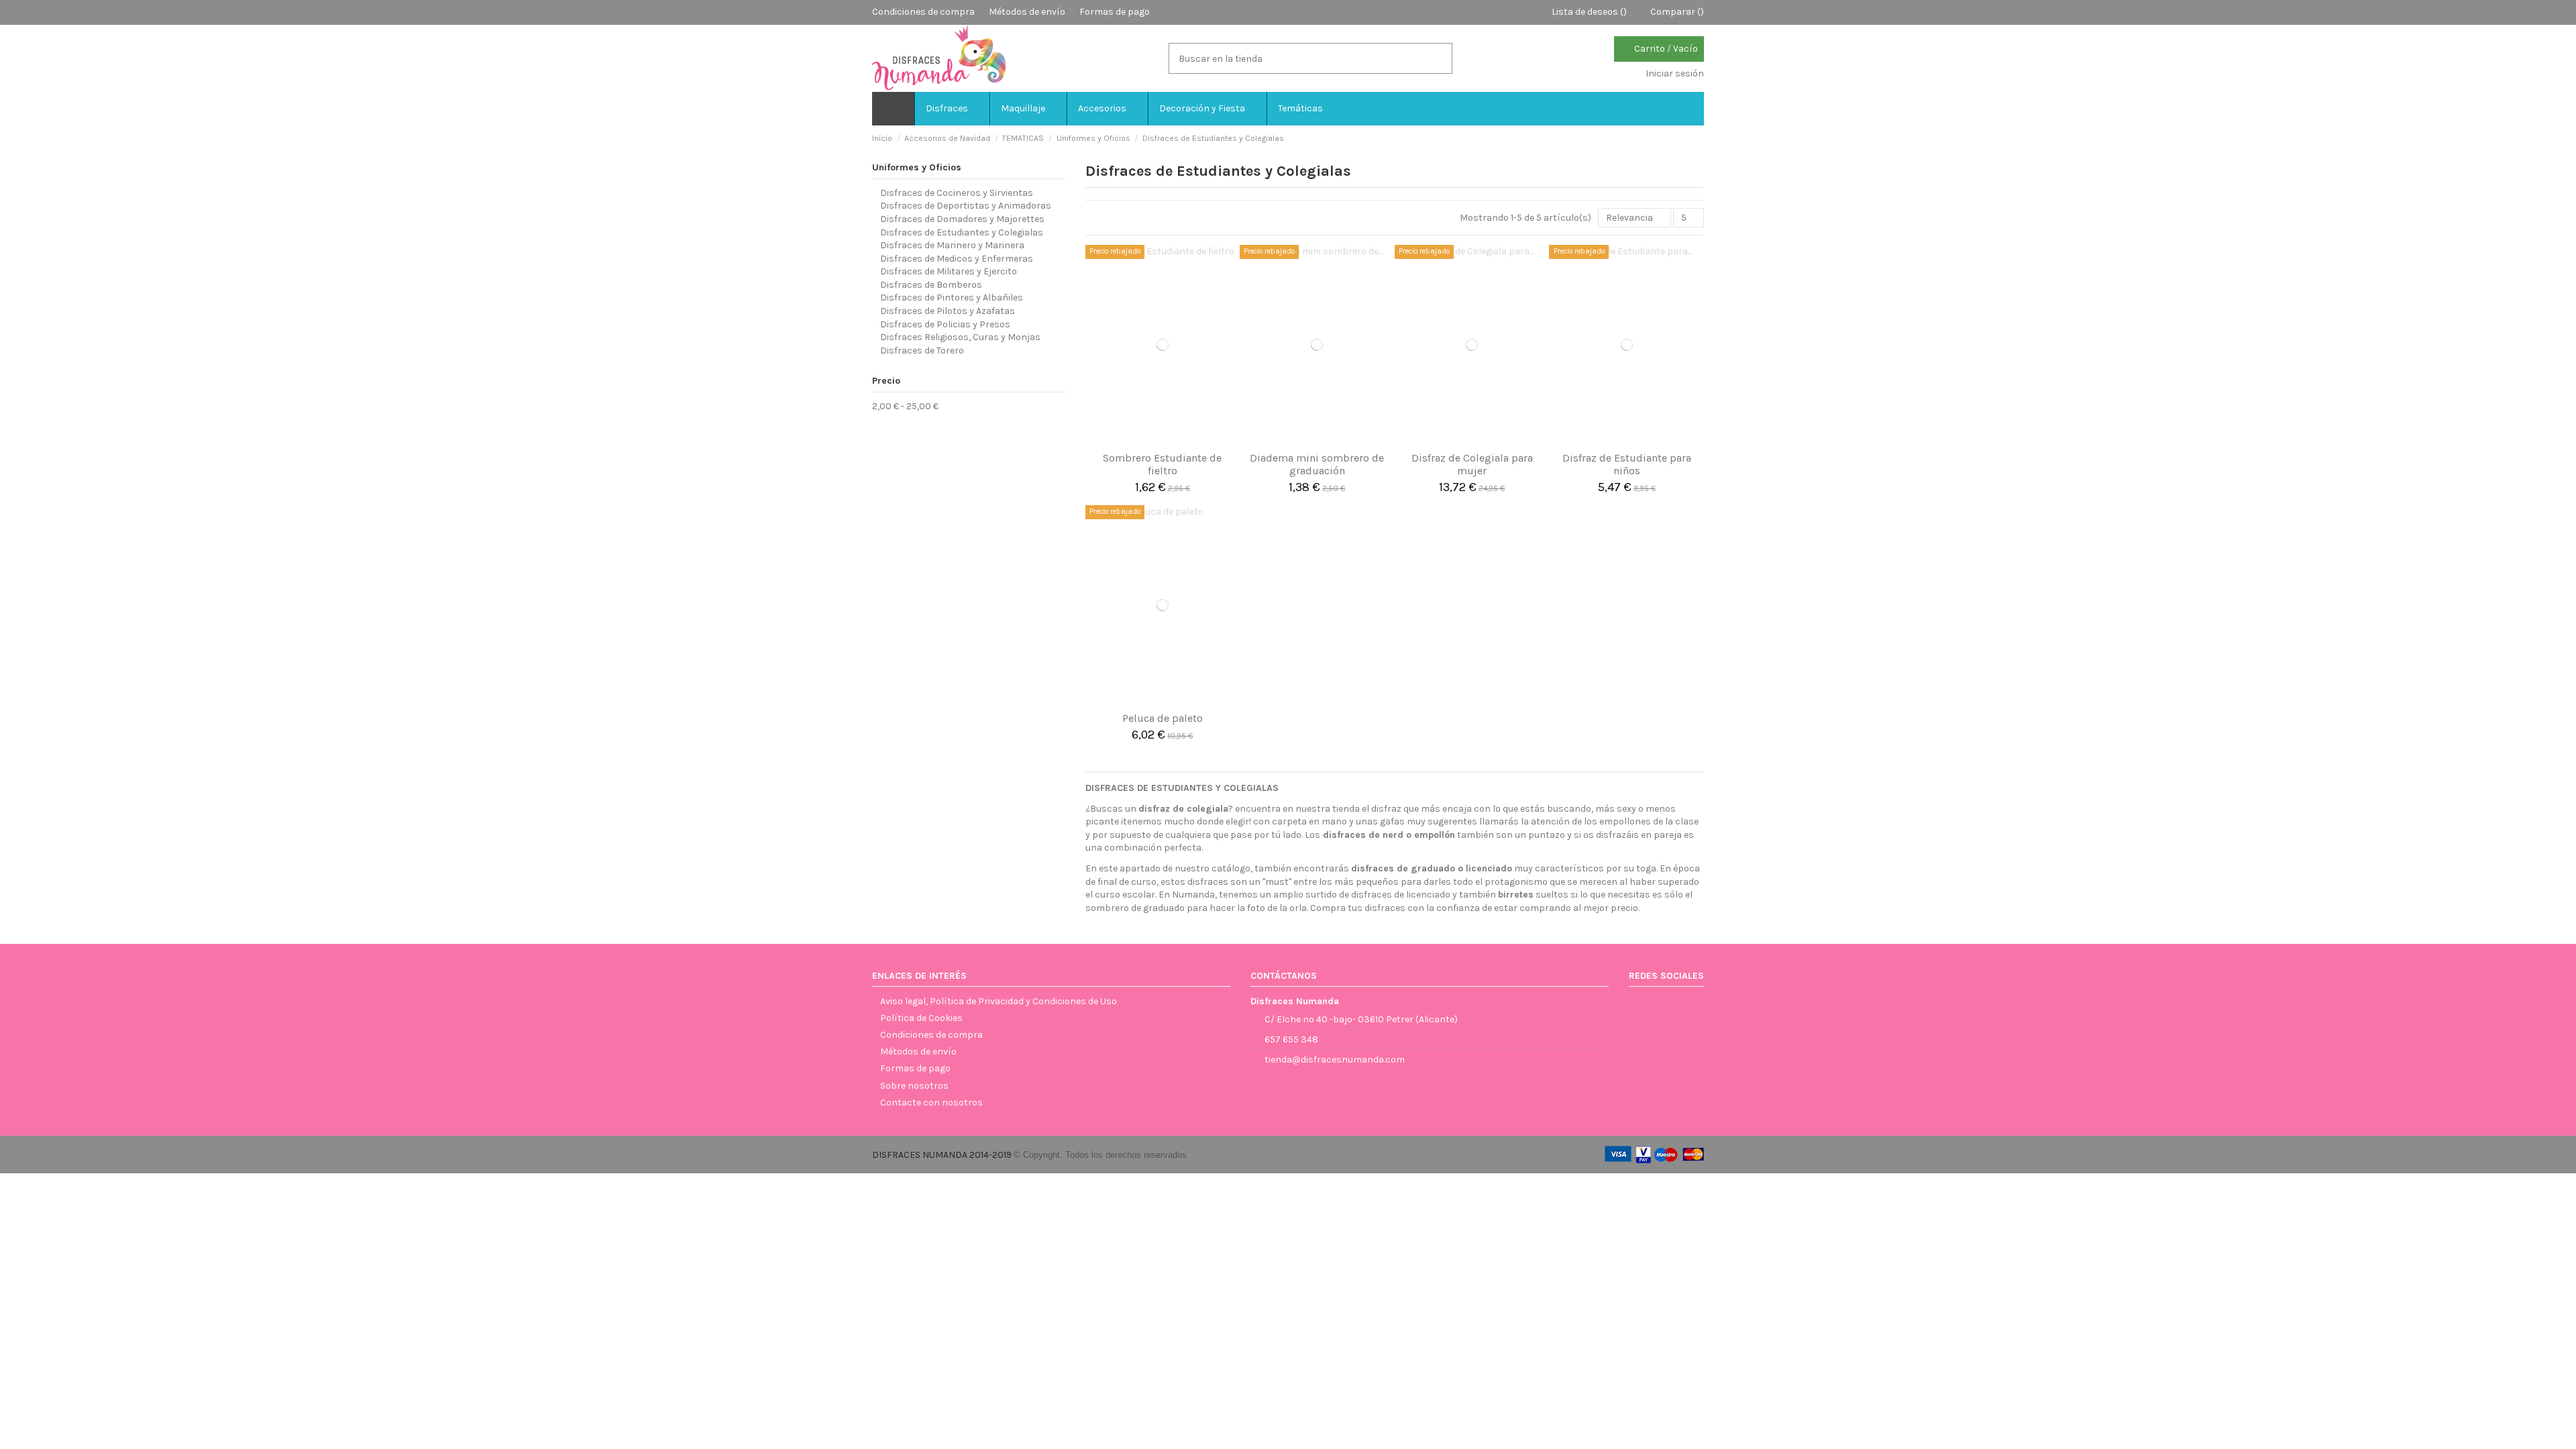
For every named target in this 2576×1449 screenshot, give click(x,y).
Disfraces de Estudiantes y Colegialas (962, 232)
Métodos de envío (1028, 12)
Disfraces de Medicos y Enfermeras (957, 259)
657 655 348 (1291, 1039)
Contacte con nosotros (931, 1103)
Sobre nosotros (914, 1086)
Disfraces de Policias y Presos (945, 324)
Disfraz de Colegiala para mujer (1472, 464)
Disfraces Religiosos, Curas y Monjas (960, 337)
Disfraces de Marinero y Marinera (952, 245)
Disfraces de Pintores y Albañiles (952, 298)
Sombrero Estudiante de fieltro (1162, 464)
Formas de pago (1115, 12)
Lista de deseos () (1589, 12)
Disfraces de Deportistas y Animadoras (966, 206)
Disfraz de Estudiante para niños (1627, 464)
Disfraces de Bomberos (931, 285)
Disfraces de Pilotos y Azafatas (948, 311)
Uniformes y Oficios (917, 167)
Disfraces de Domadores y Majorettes (962, 219)
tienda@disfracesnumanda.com (1335, 1060)
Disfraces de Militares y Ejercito (949, 271)
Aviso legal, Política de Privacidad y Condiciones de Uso (999, 1001)
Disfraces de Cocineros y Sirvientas (957, 193)
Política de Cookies (921, 1018)
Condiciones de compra (924, 12)
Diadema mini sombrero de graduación (1317, 464)
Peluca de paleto (1163, 718)
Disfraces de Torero (922, 351)
